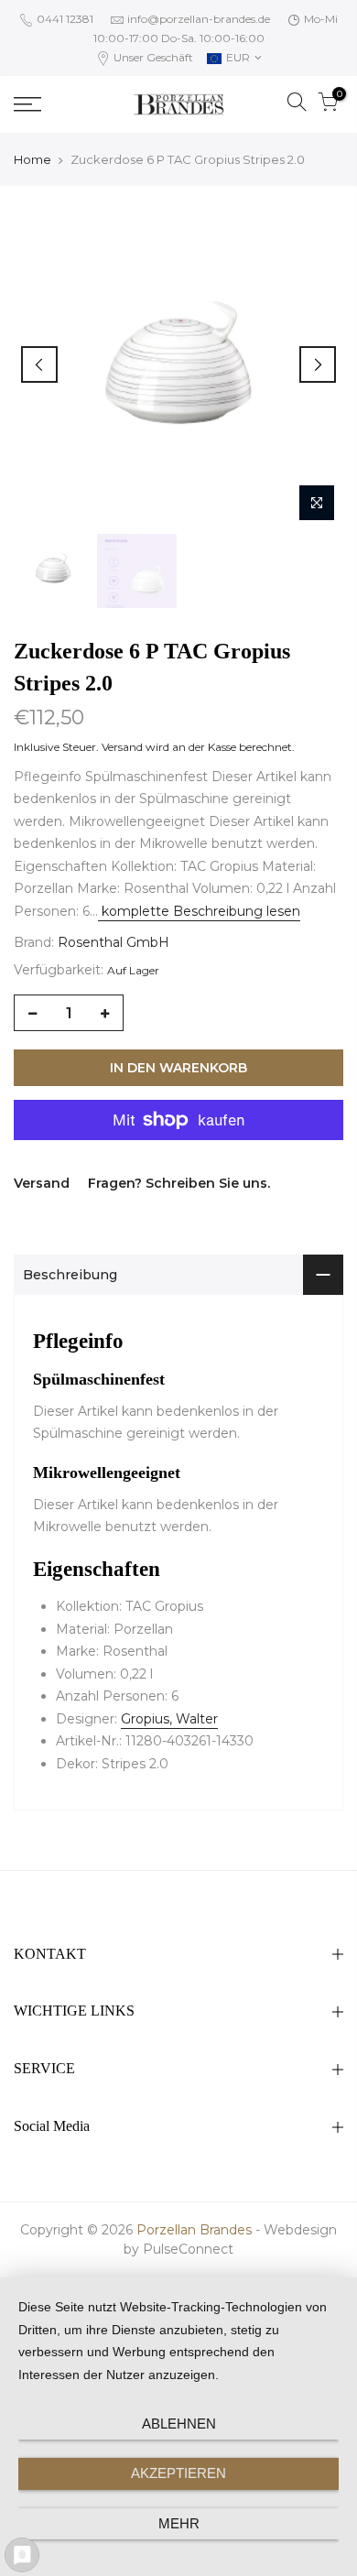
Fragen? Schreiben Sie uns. (179, 1183)
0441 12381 (64, 19)
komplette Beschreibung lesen (199, 911)
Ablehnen (179, 2424)
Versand (122, 747)
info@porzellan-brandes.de (199, 19)
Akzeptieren (178, 2473)
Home (32, 159)
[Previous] (39, 364)
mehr (179, 2523)
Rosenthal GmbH (114, 942)
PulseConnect (188, 2249)
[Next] (318, 364)
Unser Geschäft (152, 57)
